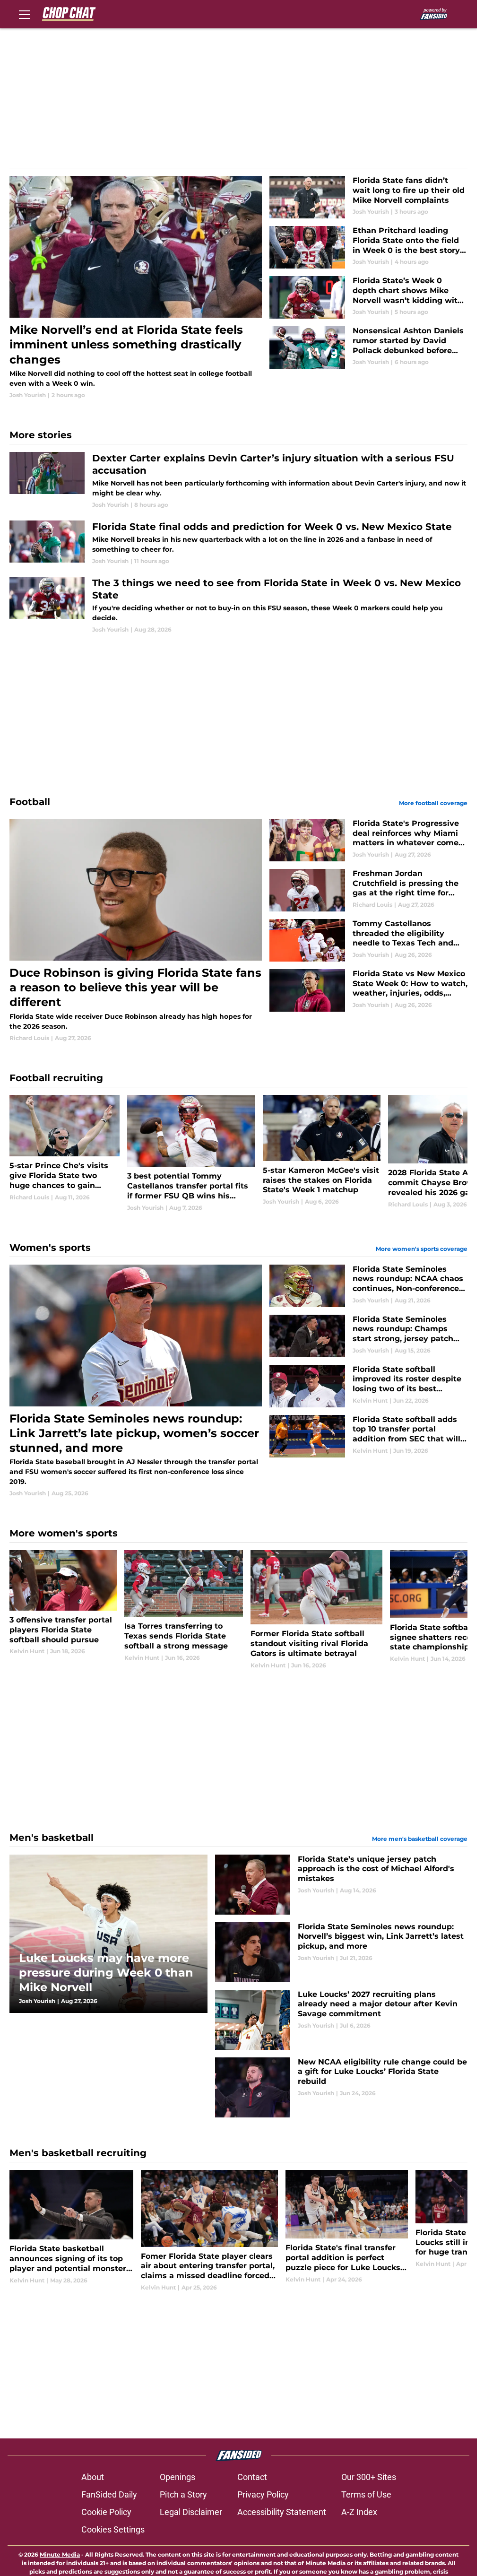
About (93, 2477)
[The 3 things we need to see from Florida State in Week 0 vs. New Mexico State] (238, 605)
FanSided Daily (109, 2494)
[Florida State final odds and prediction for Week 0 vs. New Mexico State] (238, 543)
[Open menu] (25, 14)
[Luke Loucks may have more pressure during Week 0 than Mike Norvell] (108, 1934)
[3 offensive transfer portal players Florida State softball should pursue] (63, 1610)
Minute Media (60, 2554)
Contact (252, 2477)
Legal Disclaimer (191, 2512)
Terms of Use (366, 2494)
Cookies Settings (113, 2529)
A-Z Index (359, 2512)
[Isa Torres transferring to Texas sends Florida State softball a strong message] (184, 1610)
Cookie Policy (106, 2512)
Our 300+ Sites (369, 2477)
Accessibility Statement (282, 2512)
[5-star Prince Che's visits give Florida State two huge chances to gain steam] (65, 1154)
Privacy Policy (263, 2494)
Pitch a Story (183, 2494)
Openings (177, 2477)
